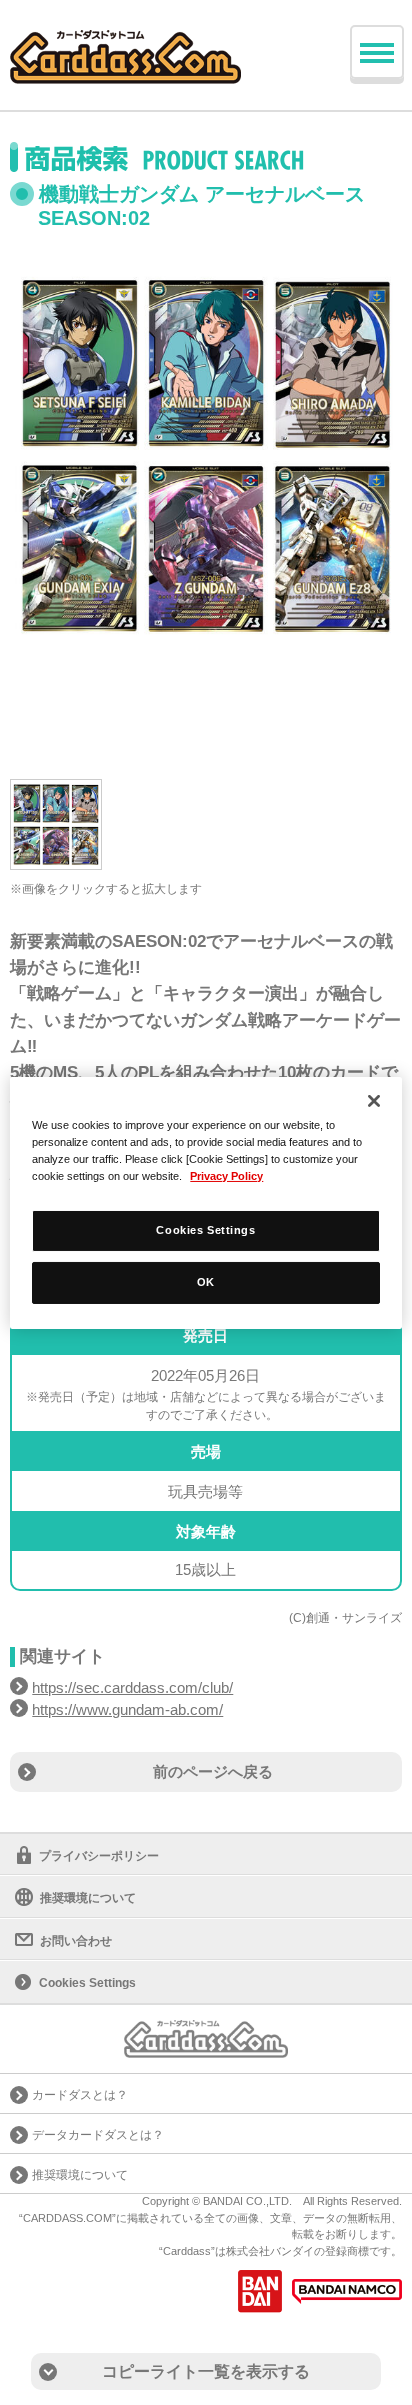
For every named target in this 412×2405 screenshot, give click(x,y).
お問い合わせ (76, 1941)
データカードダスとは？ (98, 2135)
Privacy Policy (226, 1176)
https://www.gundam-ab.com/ (127, 1709)
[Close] (374, 1100)
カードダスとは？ (80, 2095)
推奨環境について (88, 1898)
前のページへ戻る (213, 1771)
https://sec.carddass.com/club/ (132, 1687)
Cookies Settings (205, 1230)
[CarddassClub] (125, 40)
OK (206, 1282)
